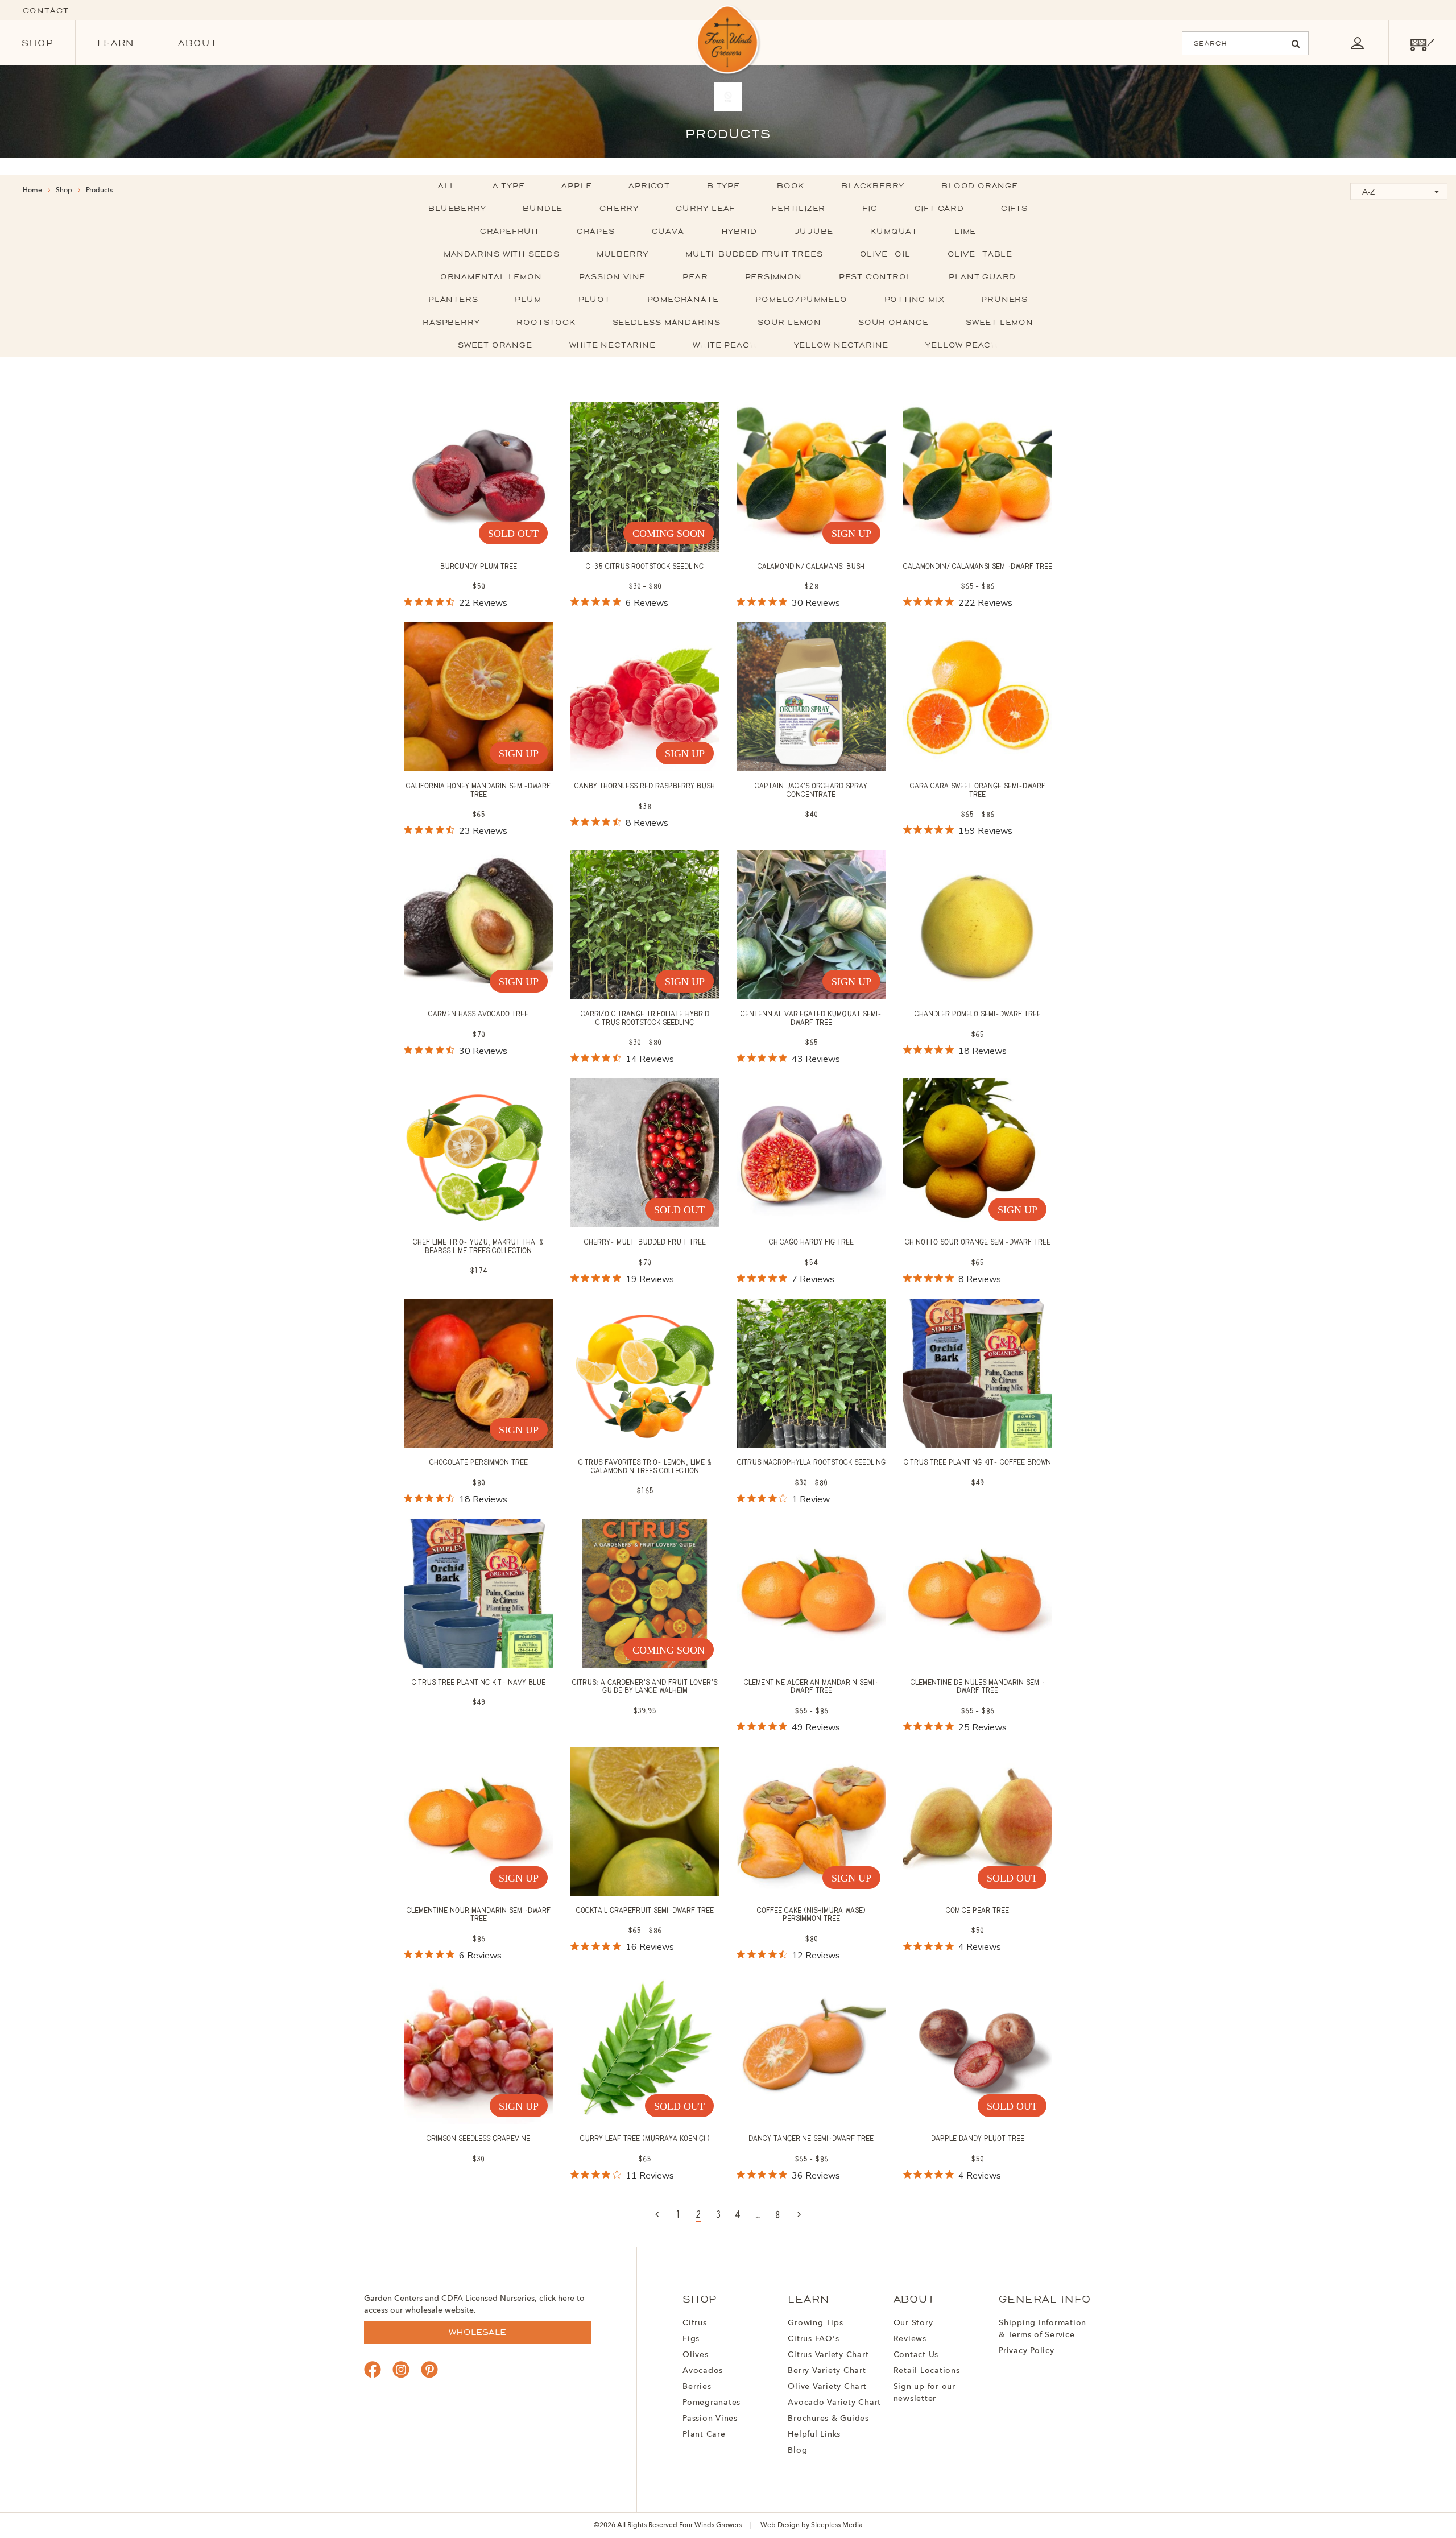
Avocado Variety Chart (834, 2403)
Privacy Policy (1027, 2351)
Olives (696, 2355)
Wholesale (477, 2332)
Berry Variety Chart (827, 2371)
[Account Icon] (1357, 43)
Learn (116, 43)
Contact (46, 11)
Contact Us (916, 2355)
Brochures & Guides (828, 2419)
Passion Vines (710, 2419)
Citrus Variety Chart (828, 2355)
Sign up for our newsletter (925, 2393)
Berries (697, 2387)
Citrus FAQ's (813, 2339)
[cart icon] (1422, 43)
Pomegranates (712, 2403)
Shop (38, 43)
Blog (797, 2450)
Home (32, 191)
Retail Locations (927, 2371)
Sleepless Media (837, 2525)
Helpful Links (814, 2434)
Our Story (913, 2323)
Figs (691, 2339)
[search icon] (1296, 44)
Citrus (695, 2323)
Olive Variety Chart (827, 2387)
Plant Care (704, 2434)
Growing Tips (815, 2323)
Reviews (910, 2339)
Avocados (703, 2371)
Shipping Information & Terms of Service (1043, 2329)
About (198, 43)
